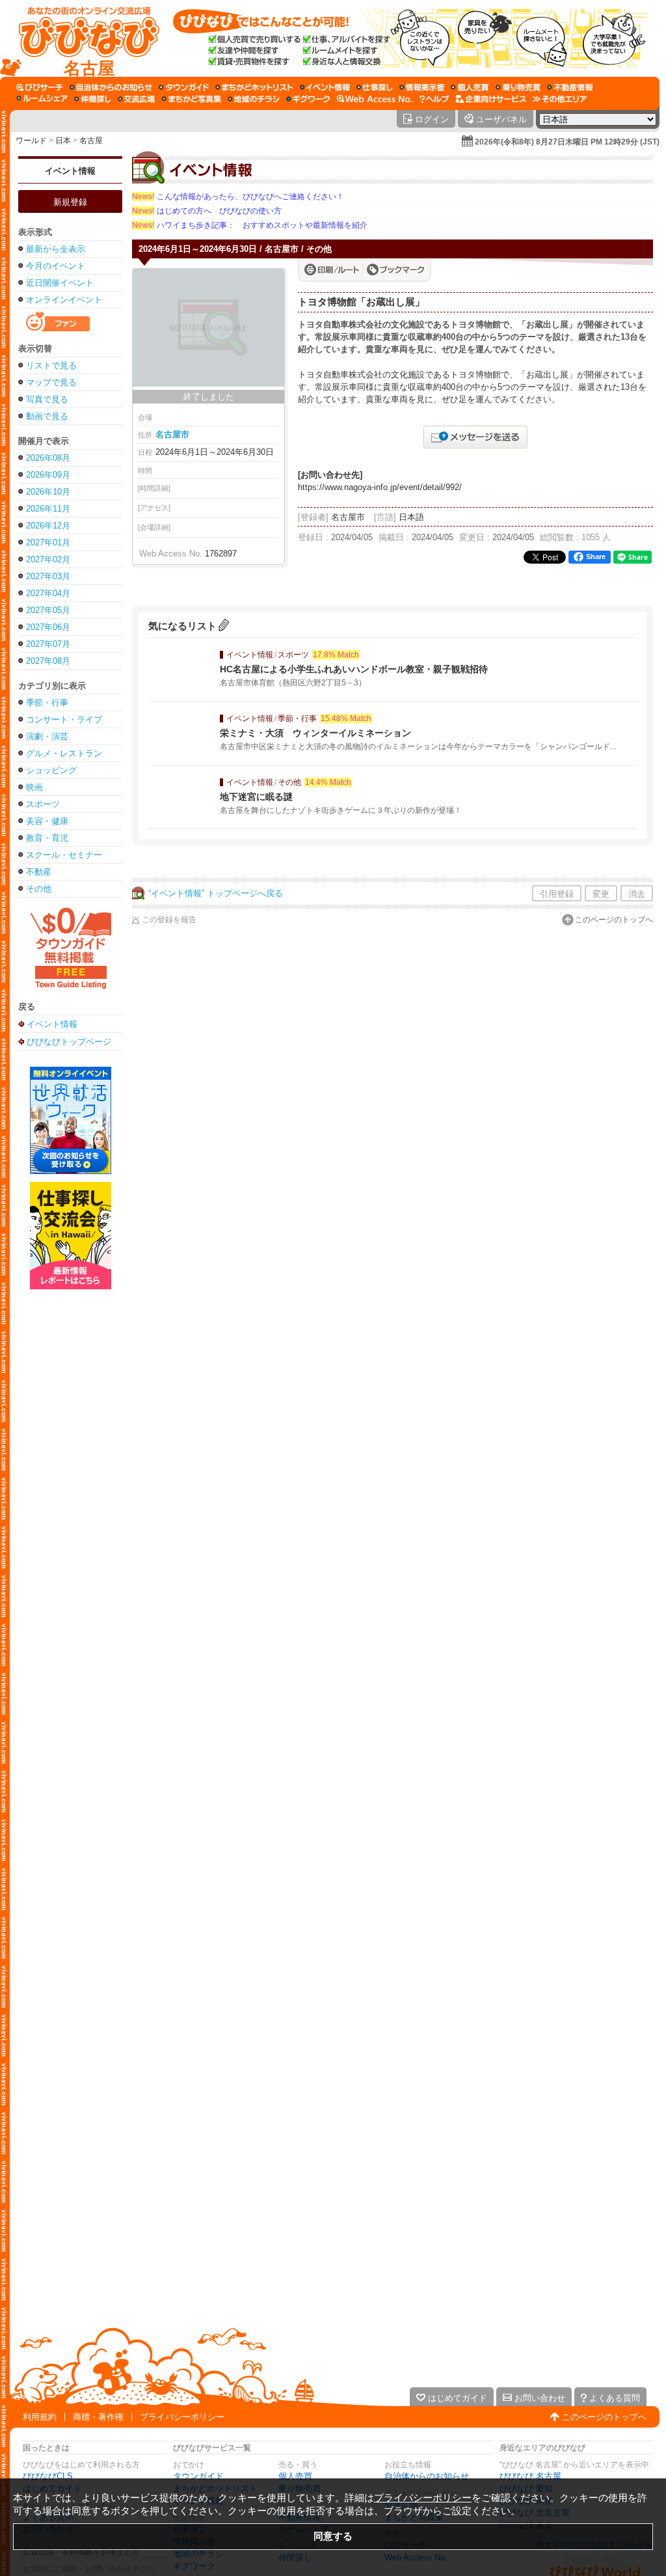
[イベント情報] (325, 87)
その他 (39, 889)
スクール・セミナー (64, 855)
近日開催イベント (60, 283)
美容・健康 (47, 821)
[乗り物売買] (518, 87)
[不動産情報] (570, 87)
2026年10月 (48, 492)
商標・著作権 (98, 2417)
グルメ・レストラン (64, 753)
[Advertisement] (70, 1498)
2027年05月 (48, 610)
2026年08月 (48, 458)
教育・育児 (47, 838)
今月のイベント (56, 266)
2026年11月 (48, 509)
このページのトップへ (614, 920)
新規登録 (70, 202)
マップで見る (51, 382)
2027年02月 (48, 559)
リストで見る (51, 365)
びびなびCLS (48, 2476)
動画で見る (47, 416)
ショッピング (51, 770)
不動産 (39, 872)
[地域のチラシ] (254, 99)
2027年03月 (48, 576)
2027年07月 (48, 644)
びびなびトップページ (69, 1041)
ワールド (31, 141)
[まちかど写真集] (191, 99)
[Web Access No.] (375, 99)
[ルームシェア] (42, 99)
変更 (601, 894)
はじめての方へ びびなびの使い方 (207, 211)
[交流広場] (136, 99)
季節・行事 (47, 703)
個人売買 (295, 2476)
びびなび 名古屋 (530, 2476)
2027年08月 (48, 661)
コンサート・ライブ (64, 719)
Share (596, 556)
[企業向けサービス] (491, 99)
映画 (34, 787)
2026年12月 (48, 526)
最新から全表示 (56, 249)
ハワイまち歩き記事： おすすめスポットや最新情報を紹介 (250, 225)
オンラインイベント (64, 300)
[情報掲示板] (422, 87)
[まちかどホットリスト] (254, 87)
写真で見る (47, 399)
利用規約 (40, 2417)
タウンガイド (198, 2476)
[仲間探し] (93, 99)
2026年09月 (48, 475)
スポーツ (43, 804)
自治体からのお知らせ (427, 2476)
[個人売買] (470, 87)
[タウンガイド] (184, 87)
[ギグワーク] (308, 99)
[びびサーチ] (40, 87)
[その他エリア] (560, 99)
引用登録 (557, 894)
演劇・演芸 (47, 736)
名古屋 (91, 141)
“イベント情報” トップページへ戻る (216, 893)
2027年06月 (48, 627)
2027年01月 (48, 542)
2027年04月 (48, 593)
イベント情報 (70, 171)
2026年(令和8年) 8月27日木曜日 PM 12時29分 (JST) (567, 142)
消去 (637, 894)
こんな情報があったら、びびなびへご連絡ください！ (238, 197)
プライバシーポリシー (182, 2417)
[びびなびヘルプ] (434, 99)
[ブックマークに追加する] (396, 269)
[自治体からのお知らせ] (111, 87)
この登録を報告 (169, 920)
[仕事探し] (375, 87)
